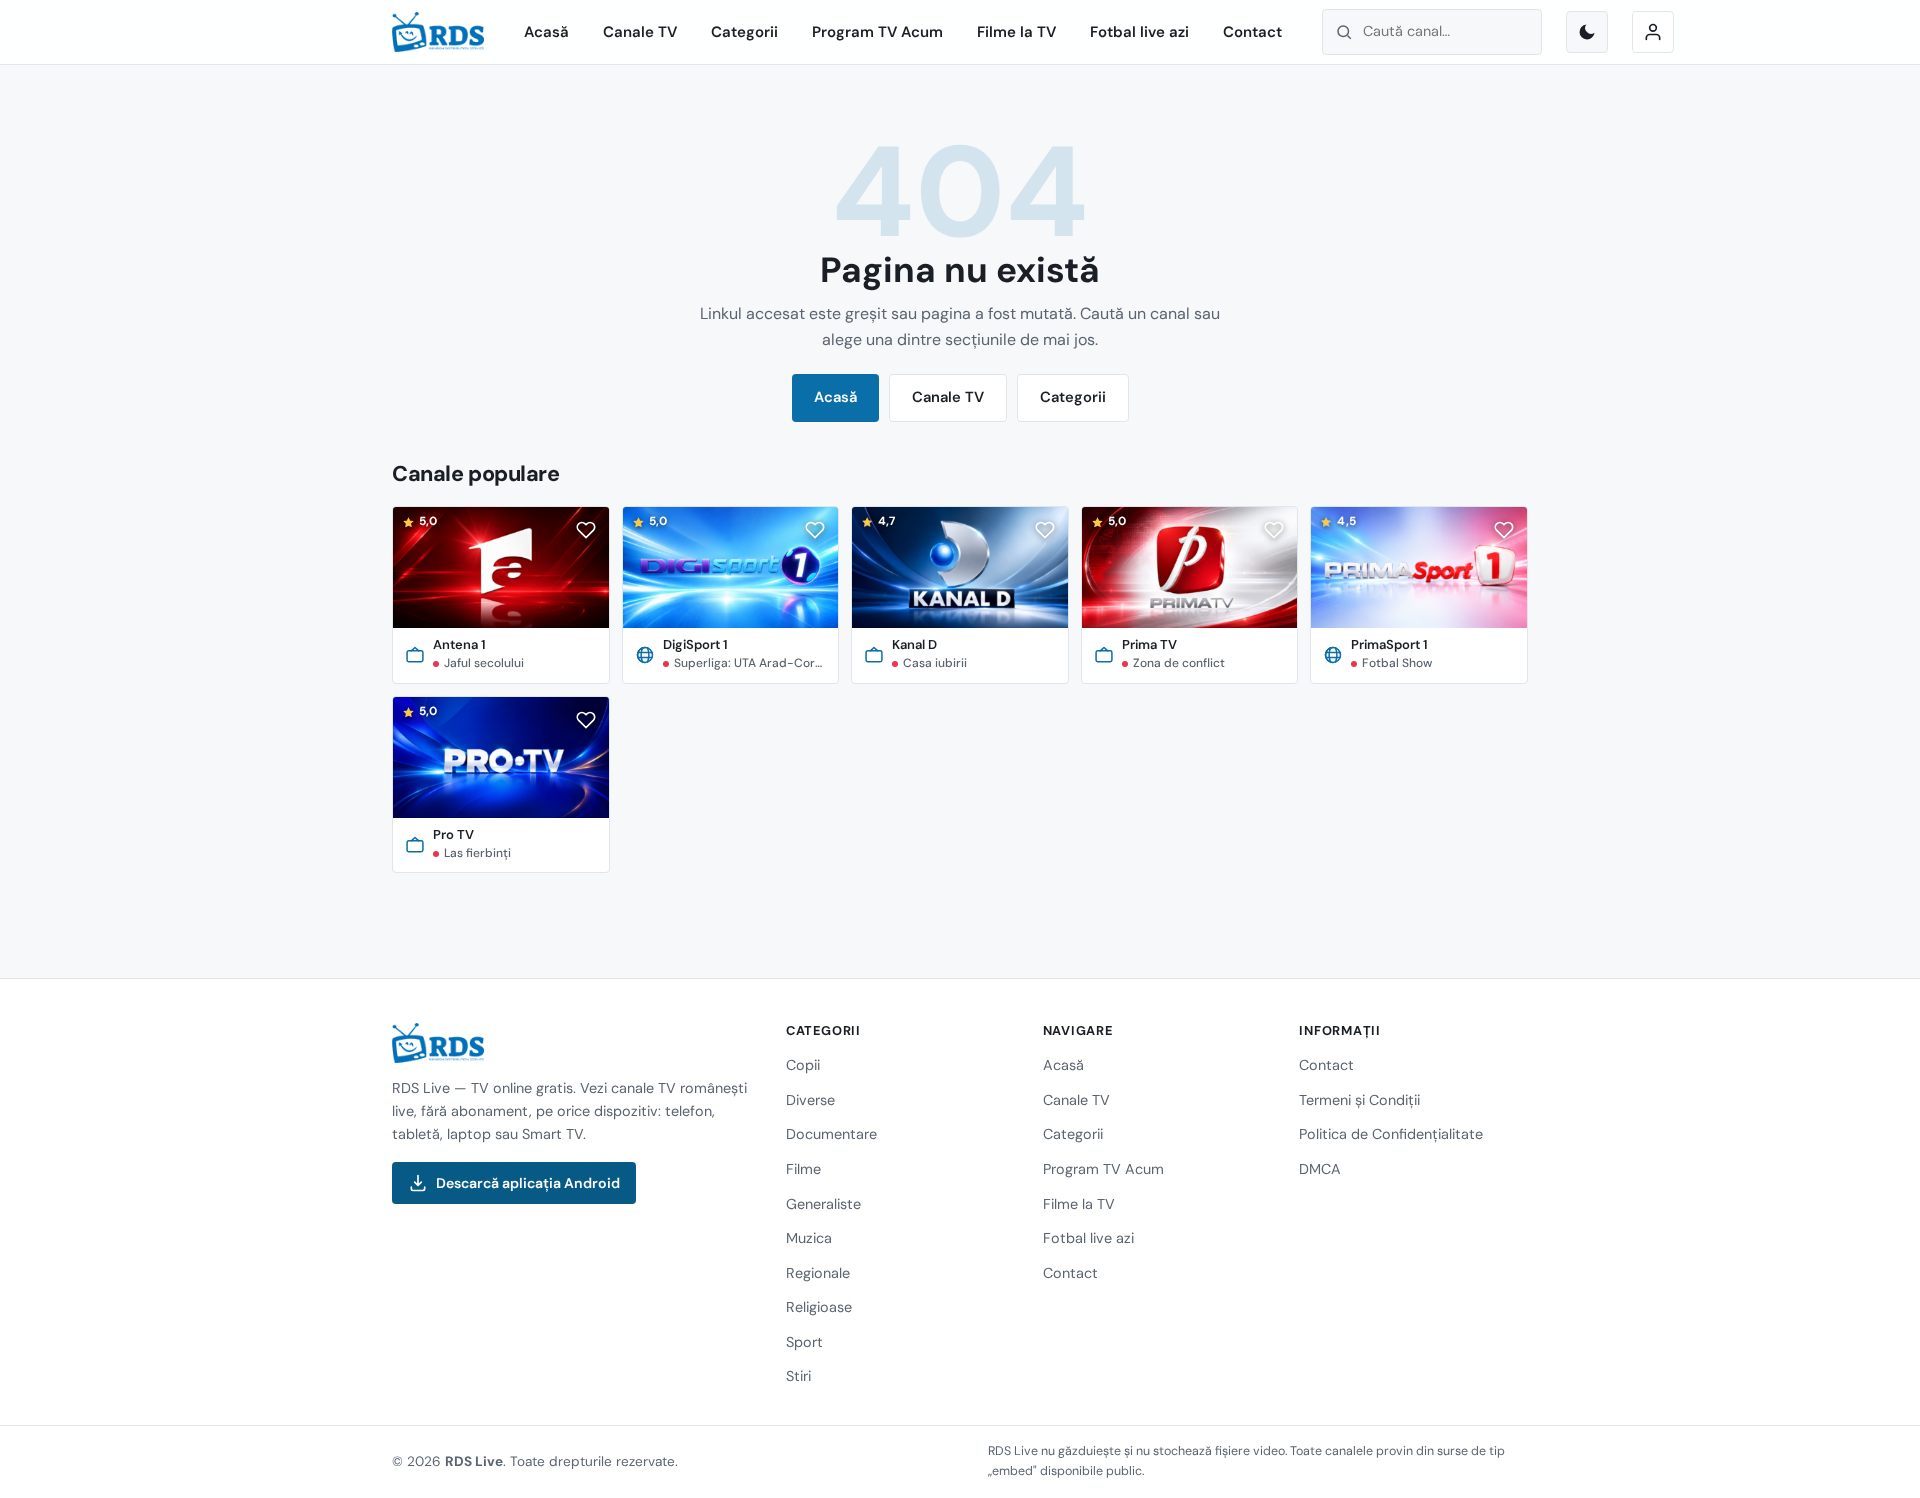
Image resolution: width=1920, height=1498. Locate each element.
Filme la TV (1016, 32)
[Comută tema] (1587, 32)
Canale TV (640, 32)
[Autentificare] (1653, 32)
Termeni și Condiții (1359, 1100)
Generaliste (823, 1204)
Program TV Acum (877, 32)
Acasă (546, 32)
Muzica (809, 1238)
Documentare (831, 1134)
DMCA (1320, 1169)
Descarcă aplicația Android (528, 1183)
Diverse (810, 1100)
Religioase (819, 1307)
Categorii (744, 32)
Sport (804, 1342)
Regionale (818, 1273)
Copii (803, 1065)
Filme (803, 1169)
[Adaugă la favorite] (586, 530)
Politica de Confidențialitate (1391, 1134)
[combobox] (1432, 31)
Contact (1252, 32)
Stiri (798, 1376)
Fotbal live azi (1139, 32)
